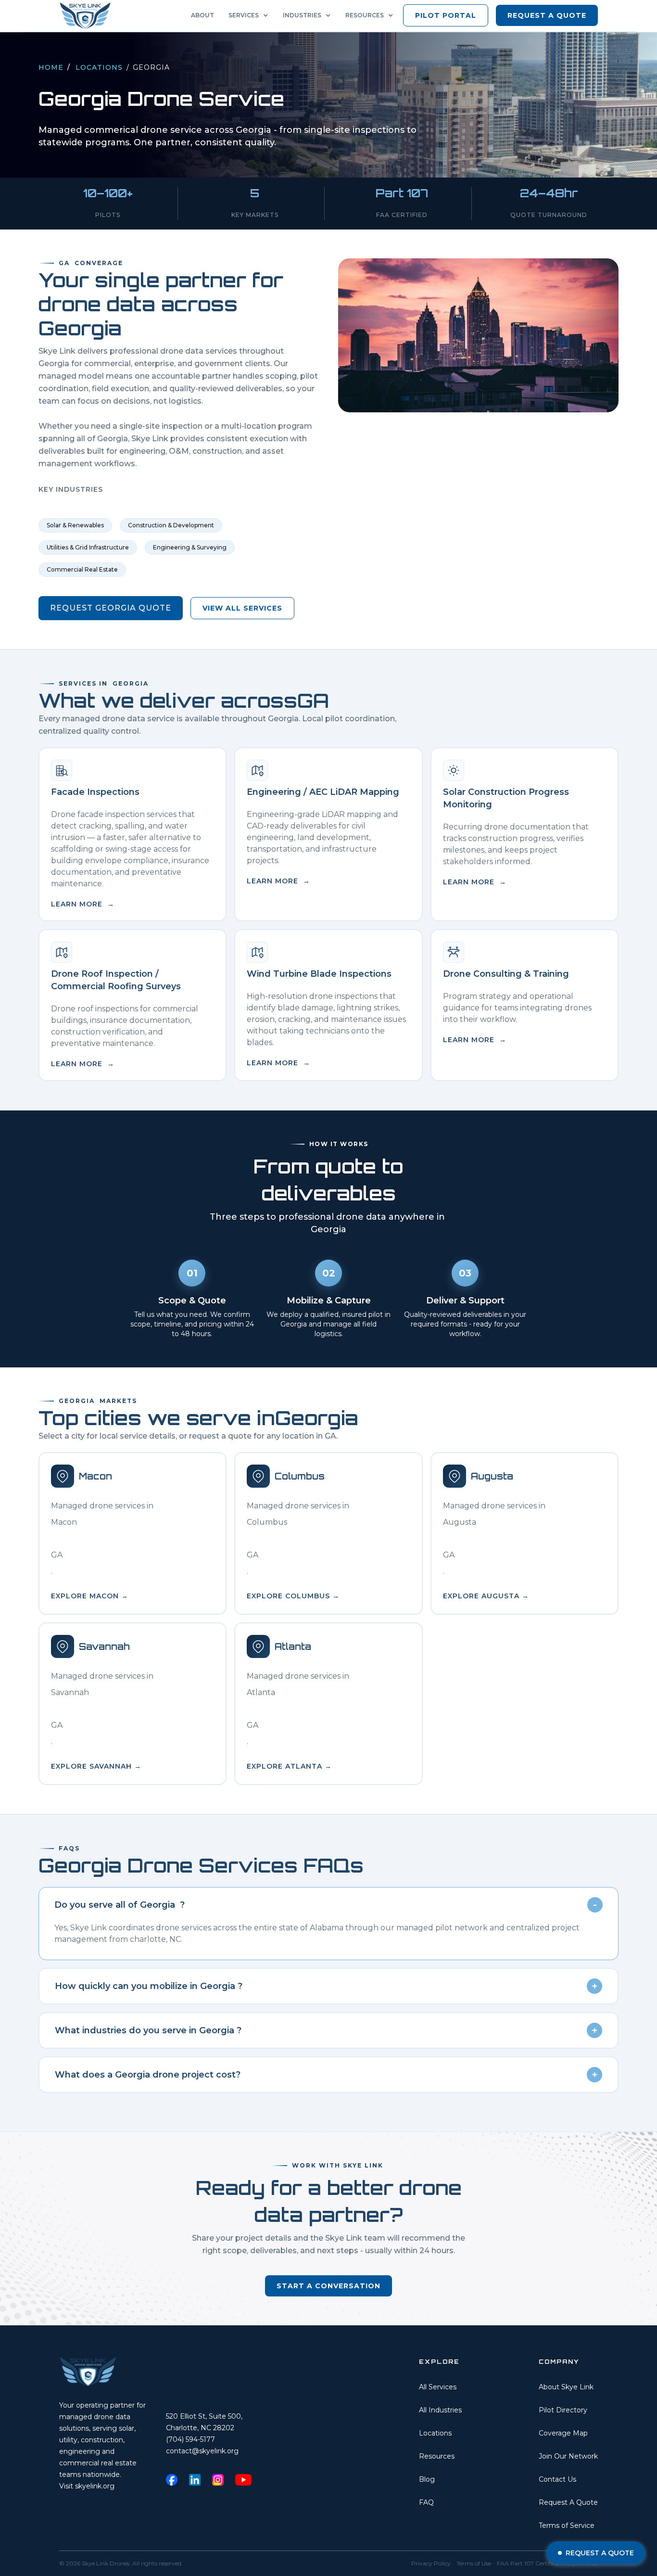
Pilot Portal (446, 15)
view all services (242, 608)
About (202, 15)
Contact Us (557, 2479)
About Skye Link (566, 2387)
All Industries (440, 2410)
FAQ (426, 2502)
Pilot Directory (563, 2410)
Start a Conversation (328, 2286)
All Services (438, 2387)
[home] (88, 16)
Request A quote (547, 15)
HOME (51, 67)
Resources (437, 2456)
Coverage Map (563, 2433)
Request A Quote (568, 2502)
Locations (99, 67)
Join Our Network (568, 2456)
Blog (427, 2479)
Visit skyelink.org (87, 2486)
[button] (251, 15)
